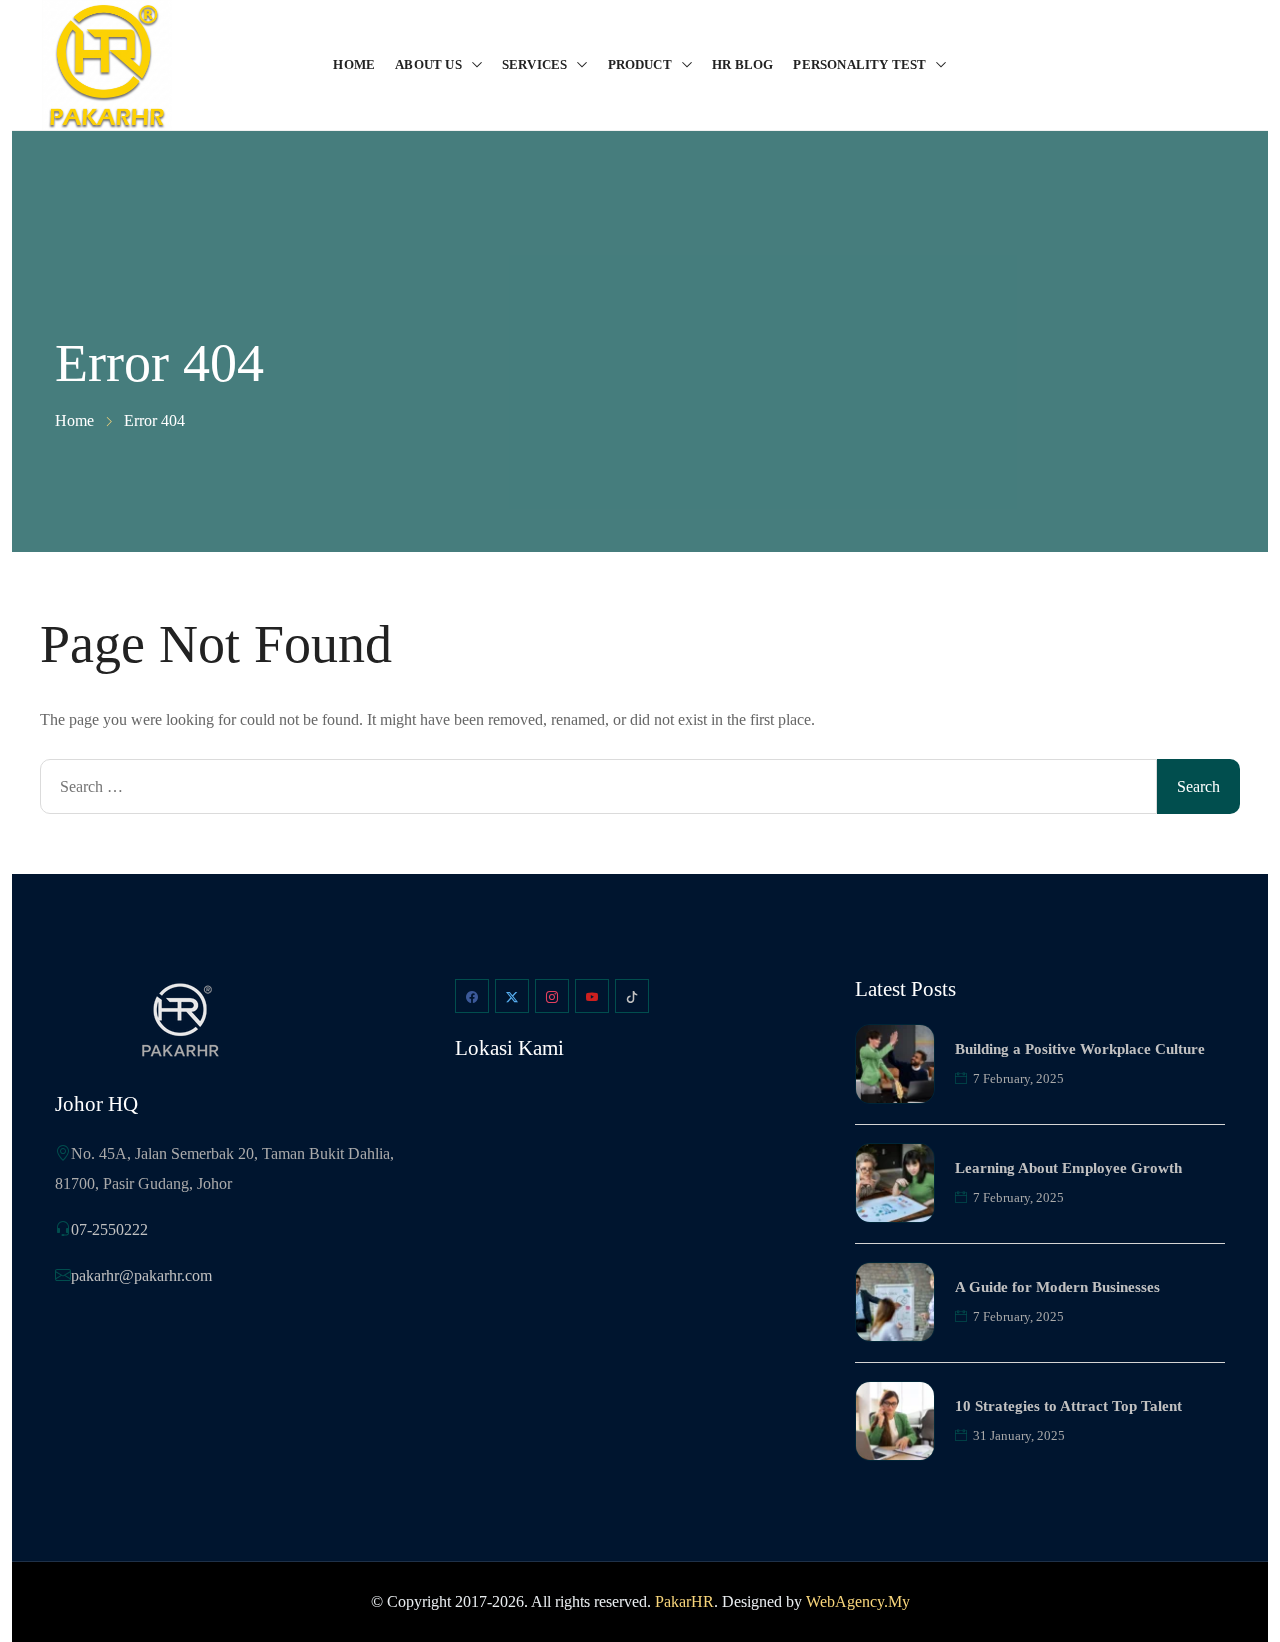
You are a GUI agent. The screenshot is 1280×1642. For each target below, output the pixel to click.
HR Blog (742, 64)
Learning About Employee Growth (1068, 1168)
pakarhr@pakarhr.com (141, 1275)
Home (354, 64)
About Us (428, 64)
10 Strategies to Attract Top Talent (1068, 1406)
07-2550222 (109, 1229)
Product (640, 64)
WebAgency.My (858, 1601)
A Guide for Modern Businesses (1057, 1287)
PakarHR (684, 1601)
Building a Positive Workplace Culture (1080, 1049)
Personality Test (859, 64)
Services (535, 64)
